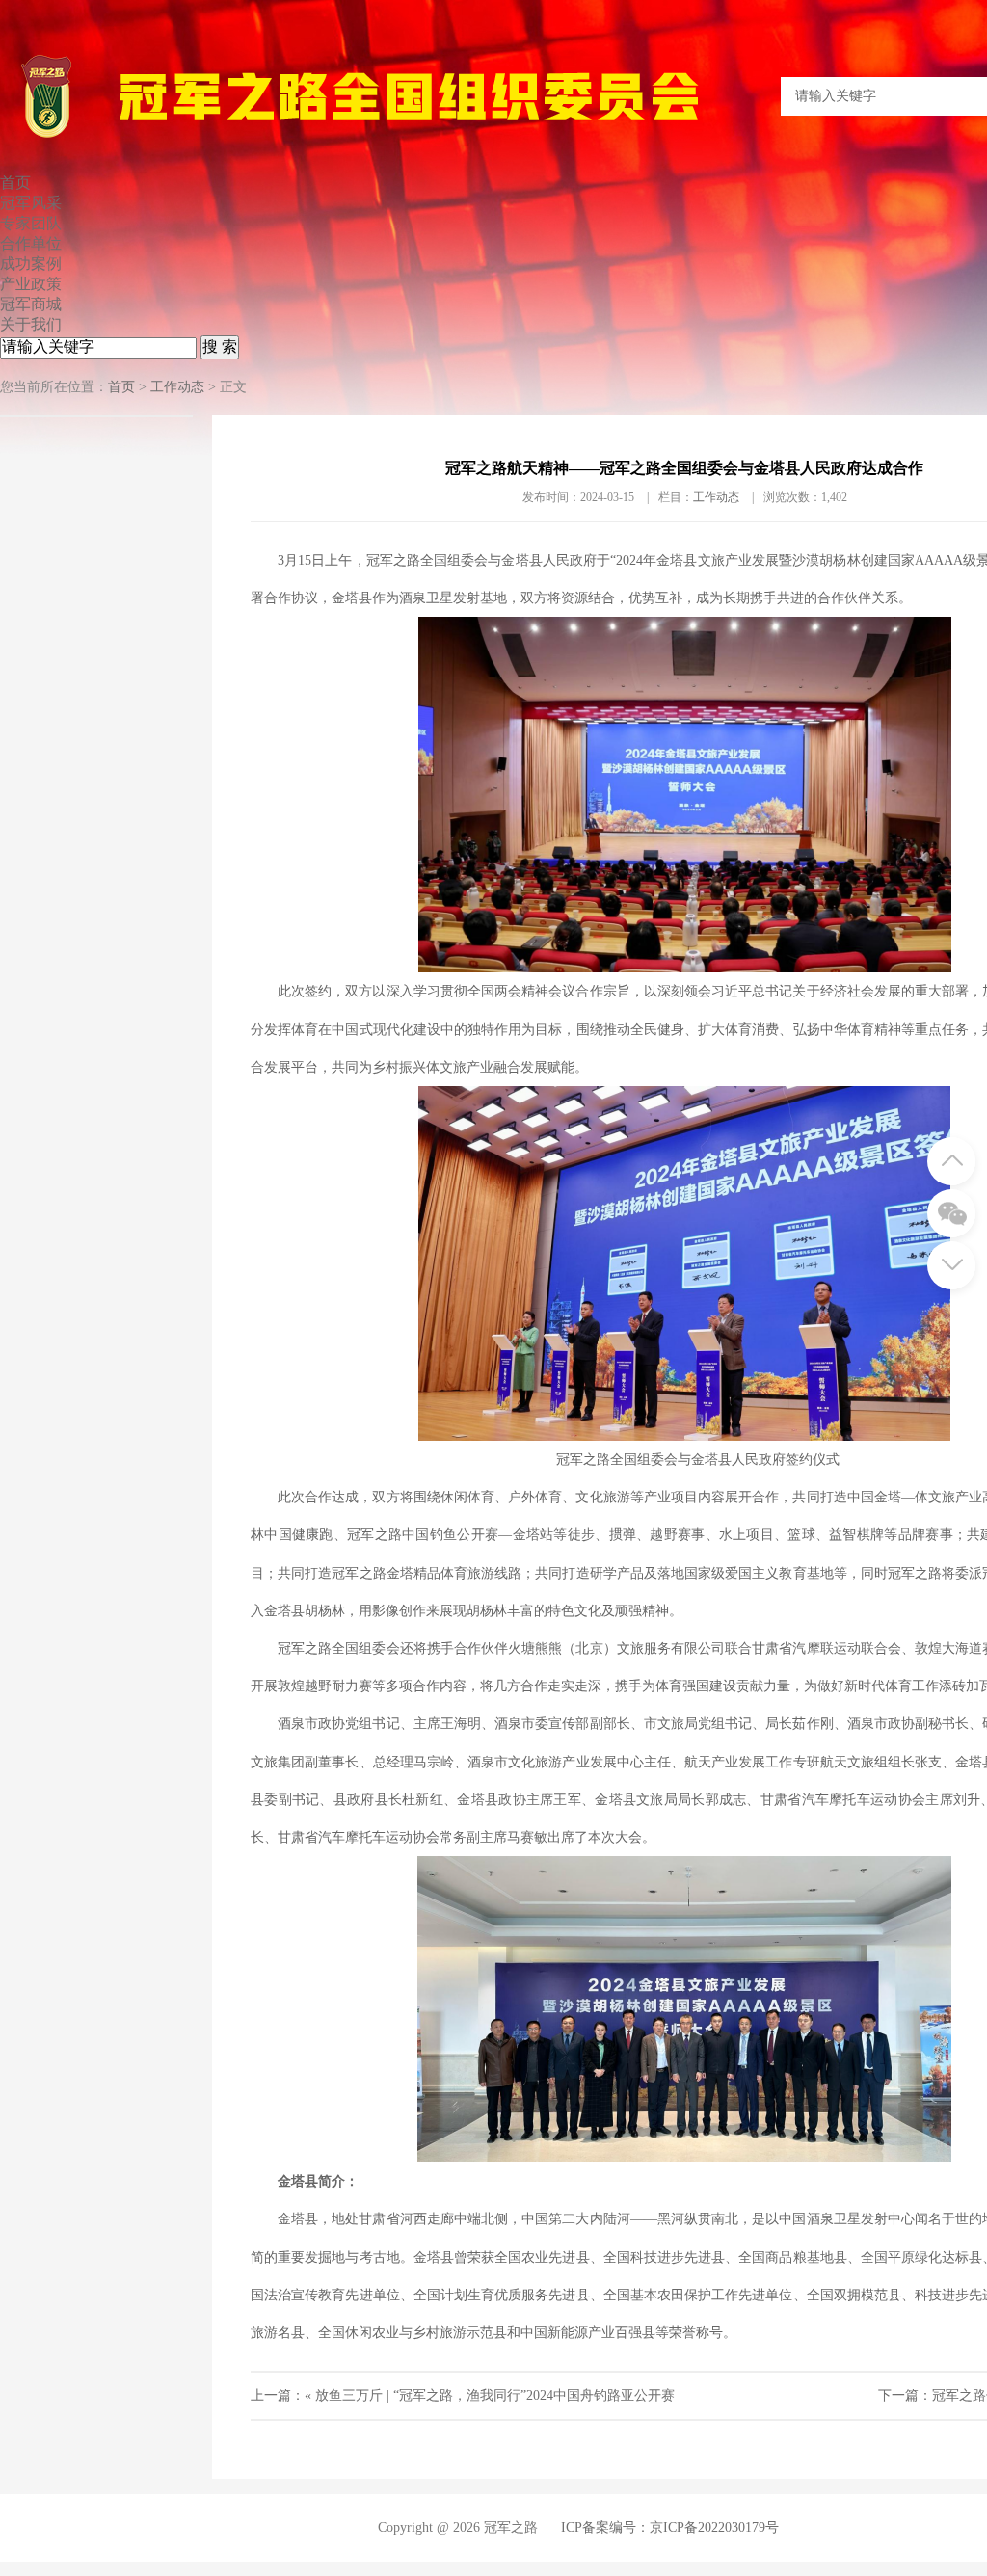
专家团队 (31, 223)
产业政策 (31, 284)
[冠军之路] (409, 139)
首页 (15, 183)
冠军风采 (31, 203)
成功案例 (31, 264)
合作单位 (31, 243)
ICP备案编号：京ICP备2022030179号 (670, 2527)
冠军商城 (31, 304)
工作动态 (177, 387)
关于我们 (31, 324)
